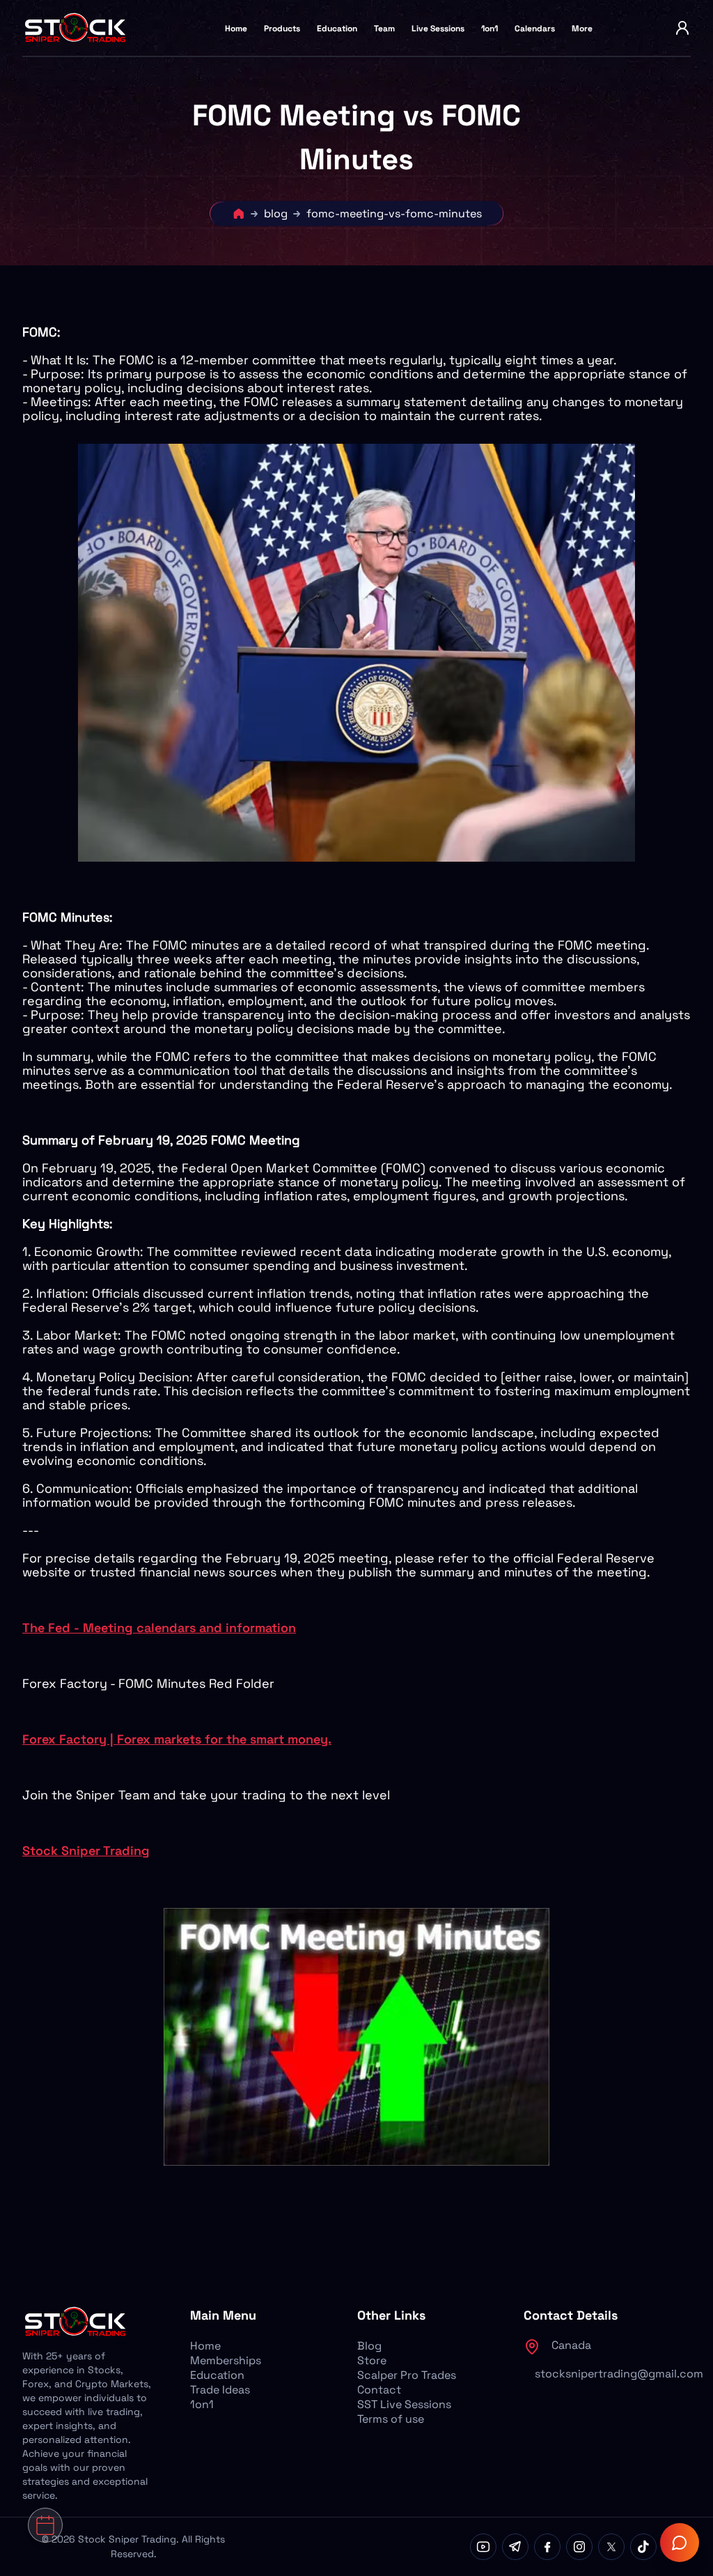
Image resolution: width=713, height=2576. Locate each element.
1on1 (489, 29)
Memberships (226, 2360)
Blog (369, 2346)
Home (236, 29)
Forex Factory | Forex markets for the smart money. (177, 1739)
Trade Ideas (220, 2390)
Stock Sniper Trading (86, 1850)
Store (372, 2360)
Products (282, 29)
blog (276, 214)
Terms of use (391, 2419)
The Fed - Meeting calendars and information (159, 1628)
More (582, 29)
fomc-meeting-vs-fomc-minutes (394, 214)
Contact (379, 2390)
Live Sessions (438, 29)
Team (384, 29)
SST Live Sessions (404, 2404)
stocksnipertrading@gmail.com (619, 2374)
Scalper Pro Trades (407, 2375)
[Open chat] (680, 2543)
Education (337, 29)
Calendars (535, 29)
